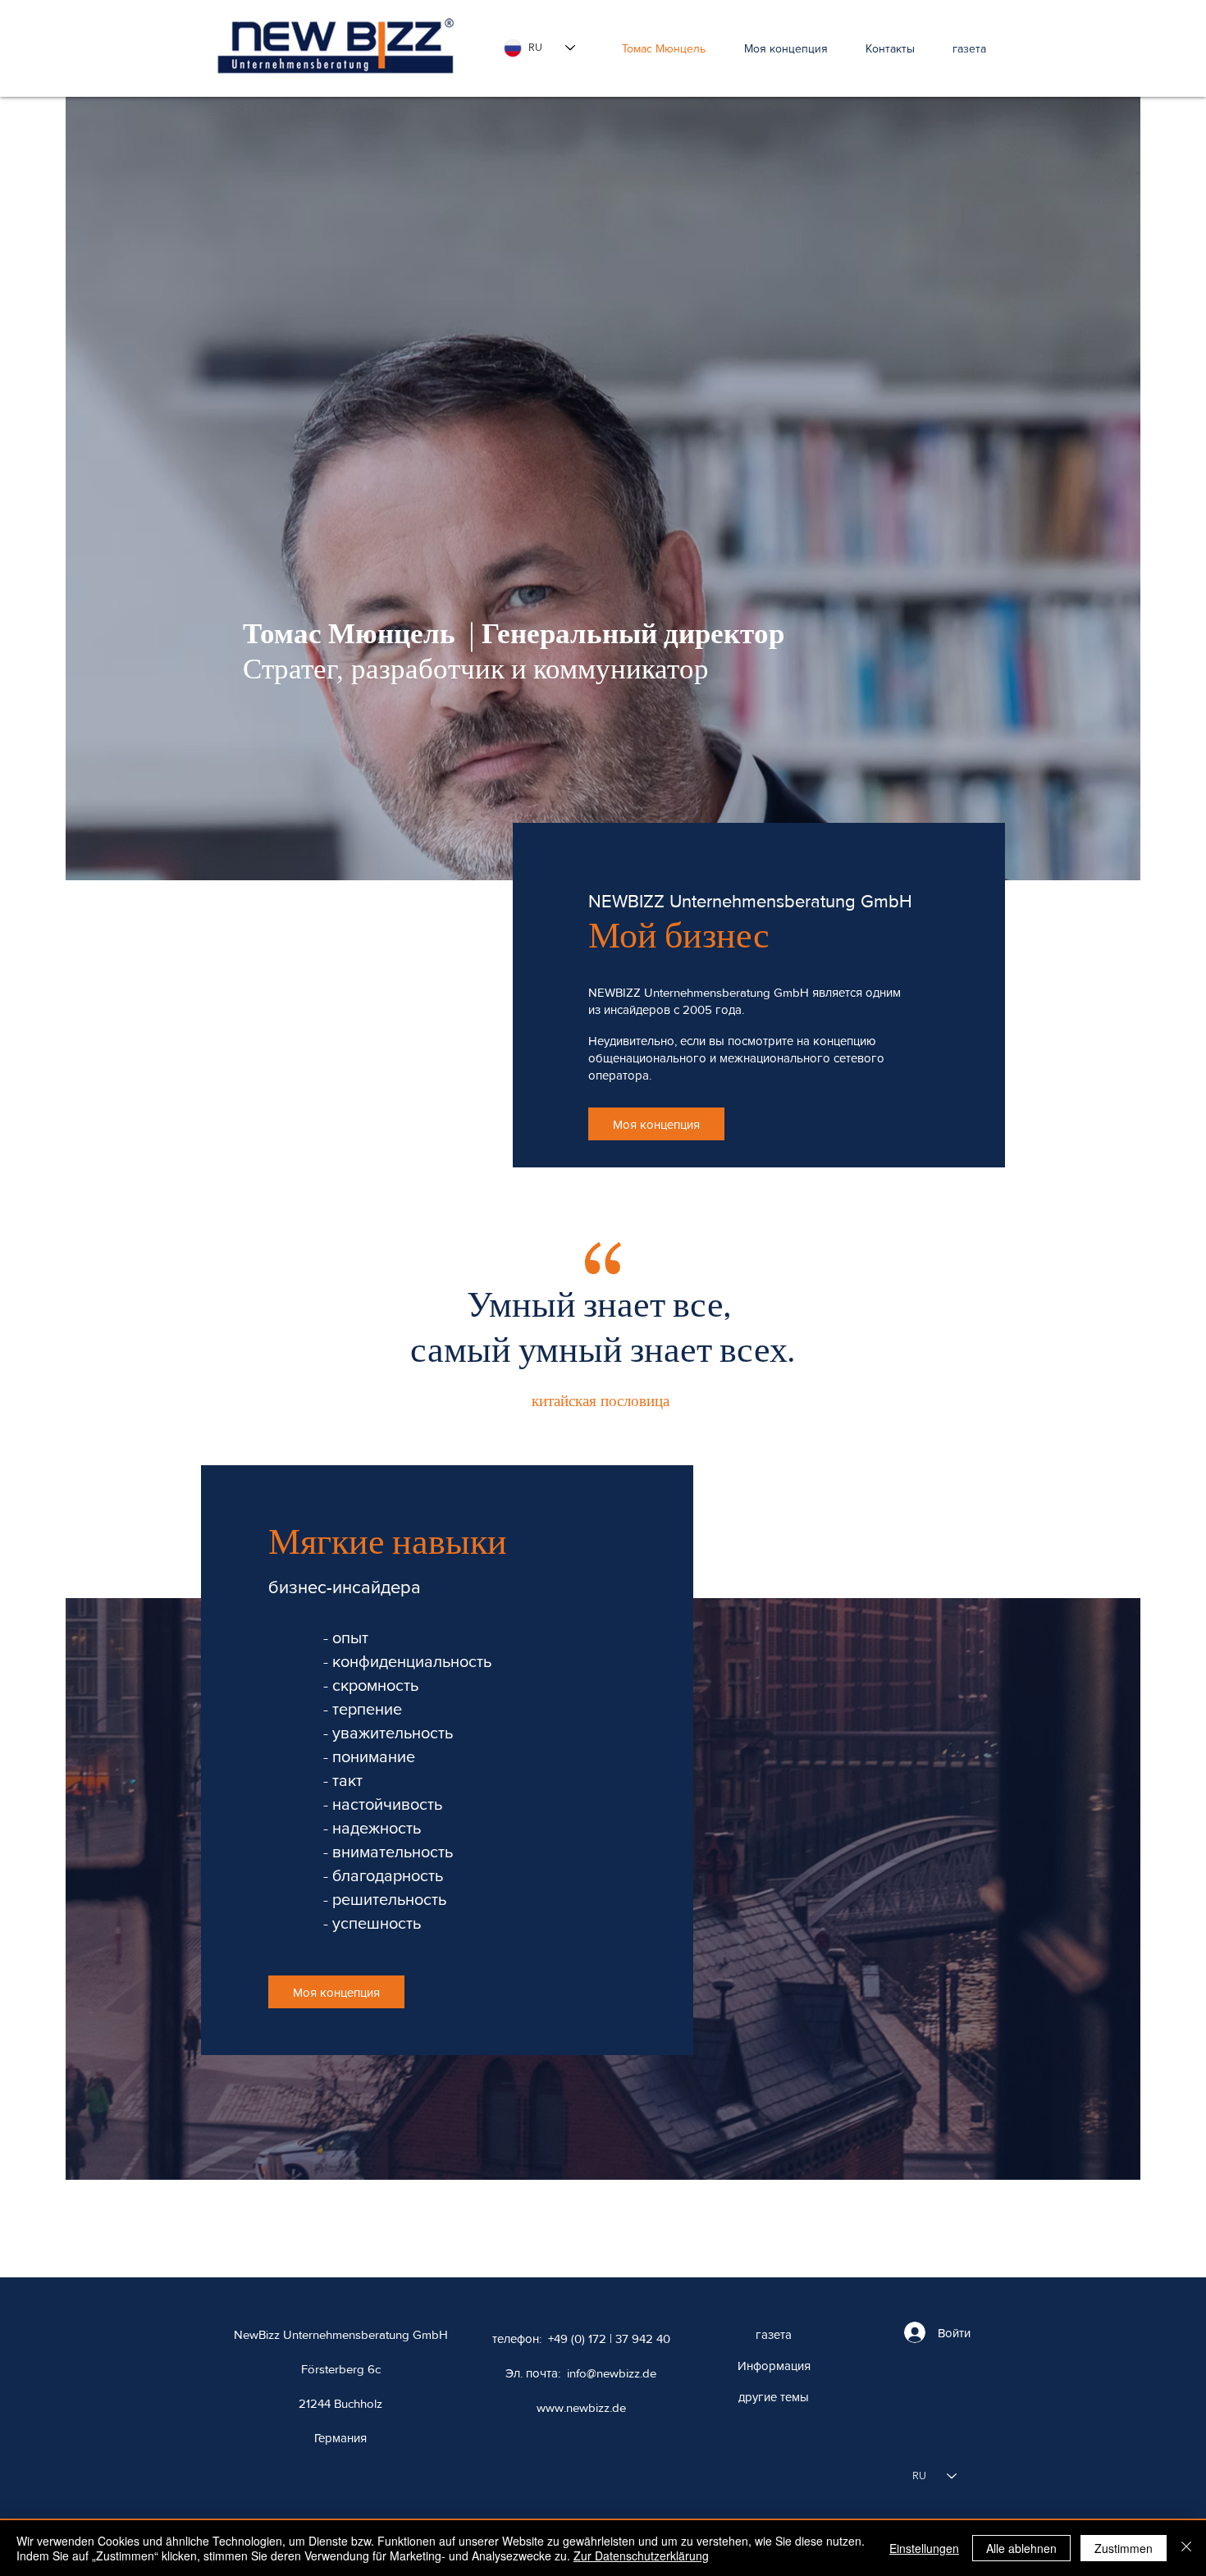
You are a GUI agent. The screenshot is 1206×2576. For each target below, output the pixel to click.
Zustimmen (1124, 2548)
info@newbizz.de (612, 2373)
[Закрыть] (1186, 2548)
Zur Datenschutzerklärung (641, 2555)
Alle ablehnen (1021, 2548)
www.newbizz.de (581, 2407)
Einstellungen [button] (924, 2548)
